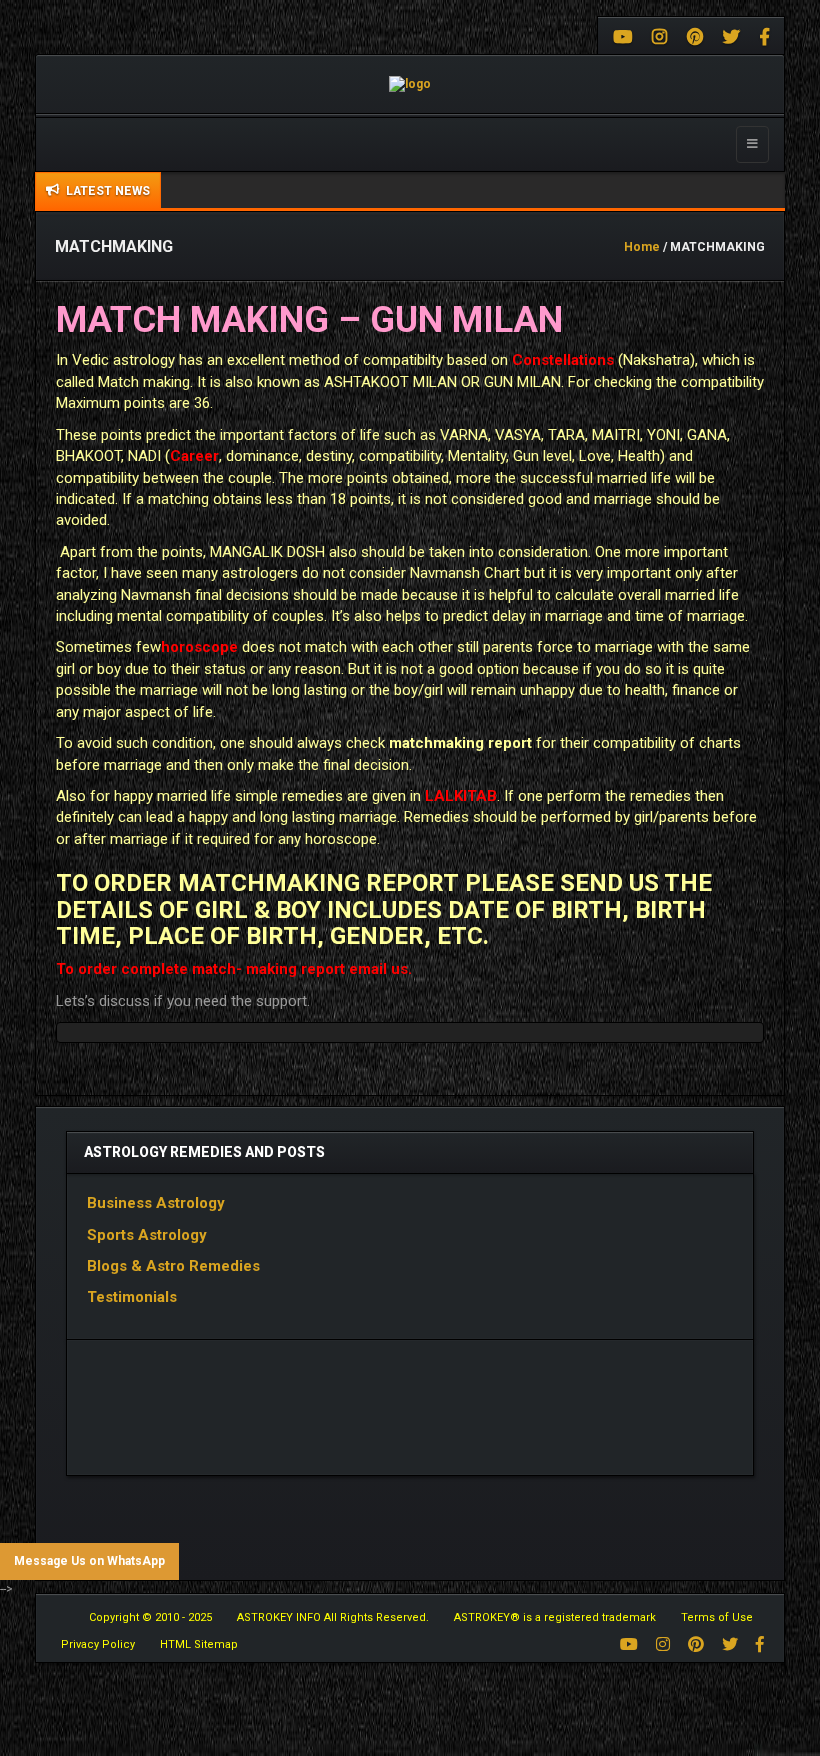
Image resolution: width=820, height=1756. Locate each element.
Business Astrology (156, 1203)
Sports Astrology (147, 1235)
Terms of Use (717, 1617)
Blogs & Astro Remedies (173, 1266)
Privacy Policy (98, 1644)
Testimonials (138, 1297)
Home (642, 247)
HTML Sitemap (199, 1644)
